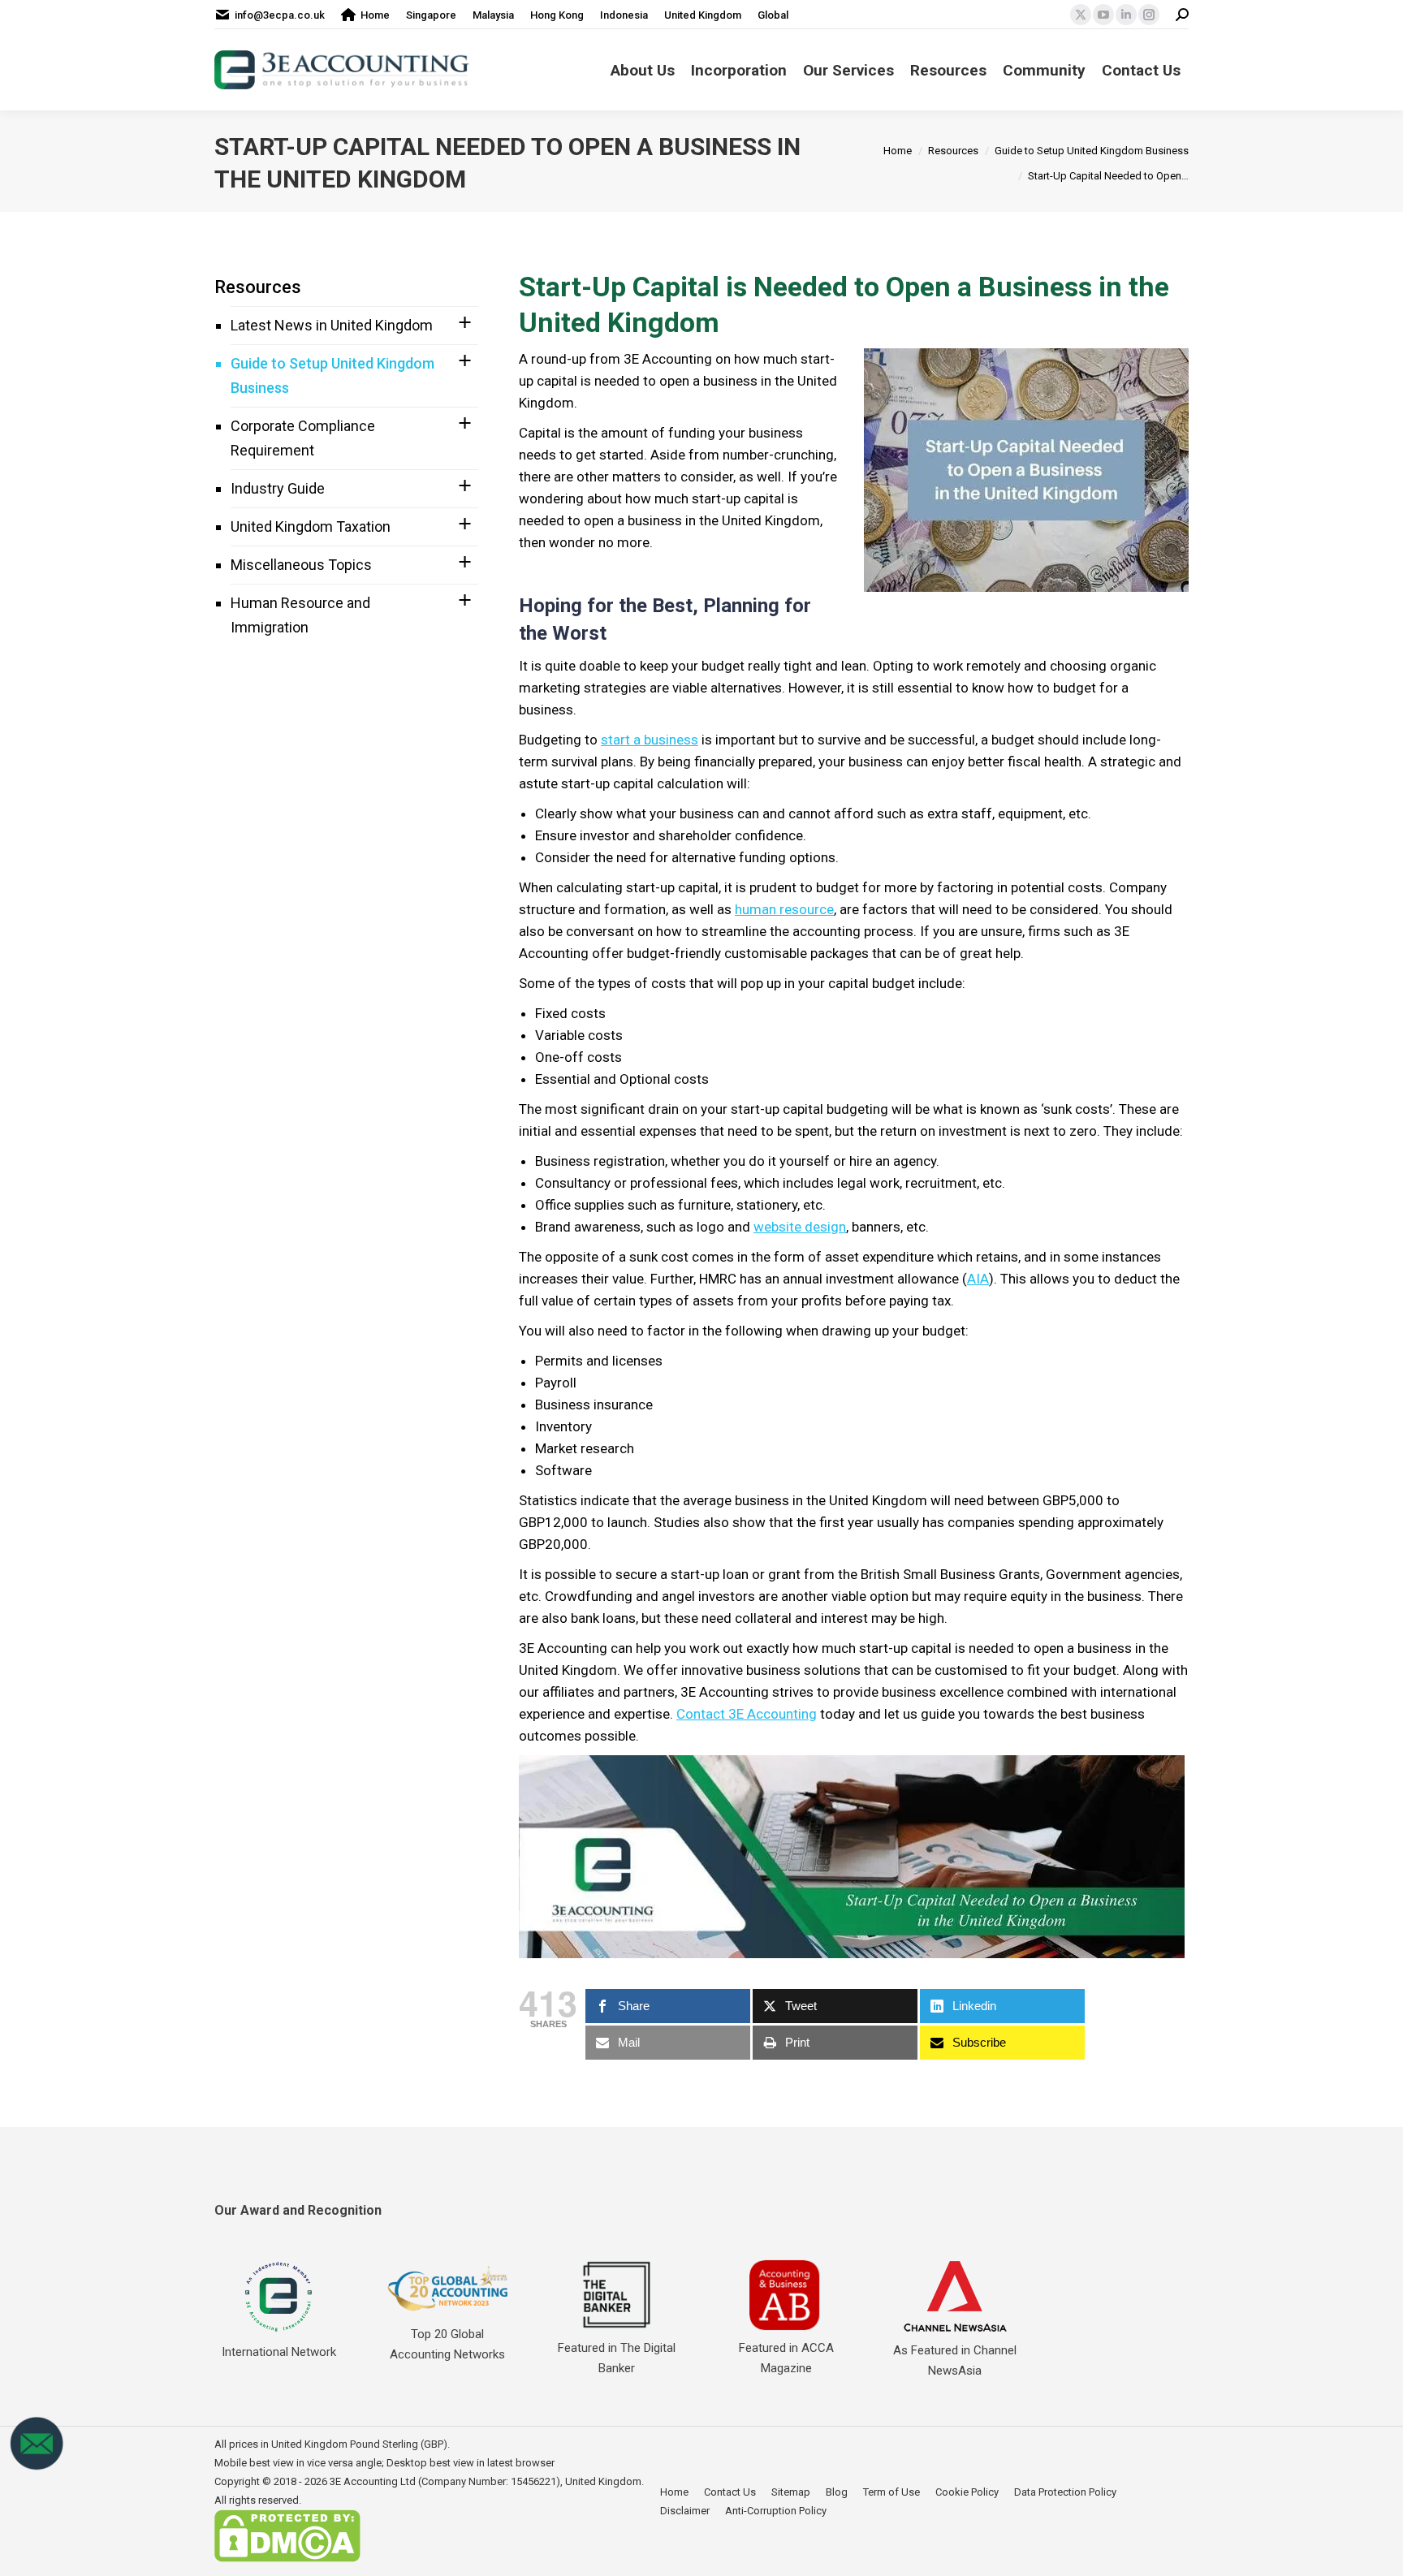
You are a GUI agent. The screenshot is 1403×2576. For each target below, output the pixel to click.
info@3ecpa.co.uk (280, 15)
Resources (258, 287)
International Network (279, 2352)
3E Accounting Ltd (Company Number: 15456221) (445, 2481)
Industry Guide (278, 488)
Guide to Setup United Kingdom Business (332, 375)
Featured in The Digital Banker (617, 2358)
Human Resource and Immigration (300, 615)
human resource (784, 909)
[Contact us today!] (37, 2467)
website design (800, 1227)
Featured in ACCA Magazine (786, 2358)
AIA (978, 1279)
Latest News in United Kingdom (332, 325)
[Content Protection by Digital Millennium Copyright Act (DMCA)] (287, 2559)
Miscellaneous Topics (301, 565)
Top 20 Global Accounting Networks (447, 2344)
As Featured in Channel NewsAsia (955, 2360)
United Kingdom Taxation (311, 526)
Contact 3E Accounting (747, 1714)
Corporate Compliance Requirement (303, 438)
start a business (650, 740)
